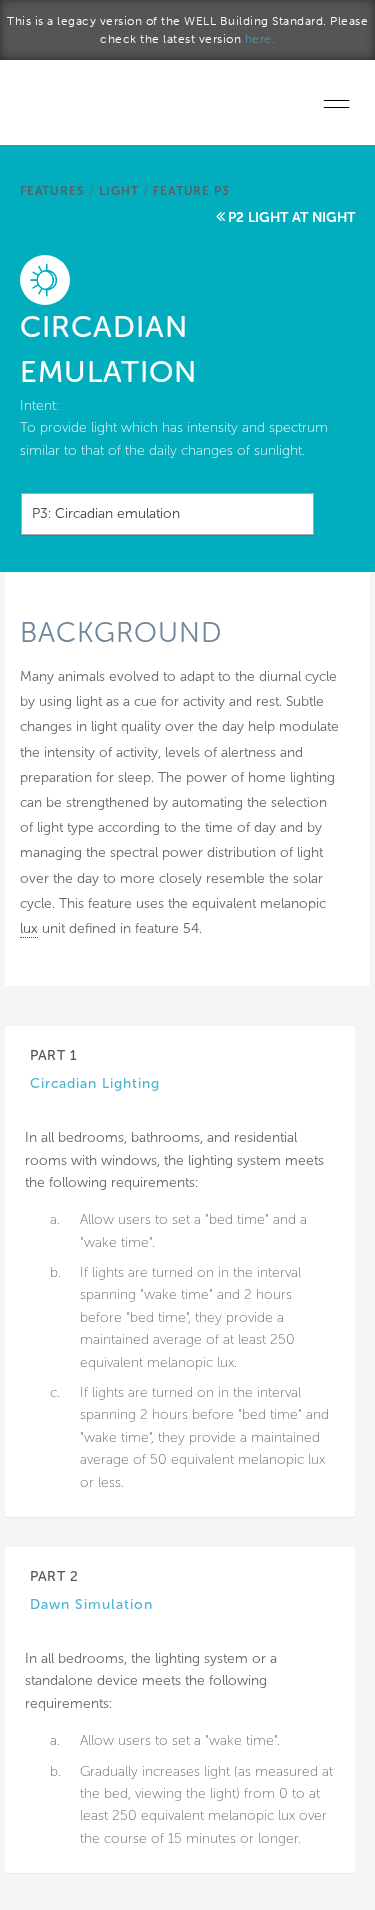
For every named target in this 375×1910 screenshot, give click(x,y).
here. (260, 39)
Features (52, 191)
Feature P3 (191, 191)
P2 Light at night (291, 217)
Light (118, 191)
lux (29, 928)
